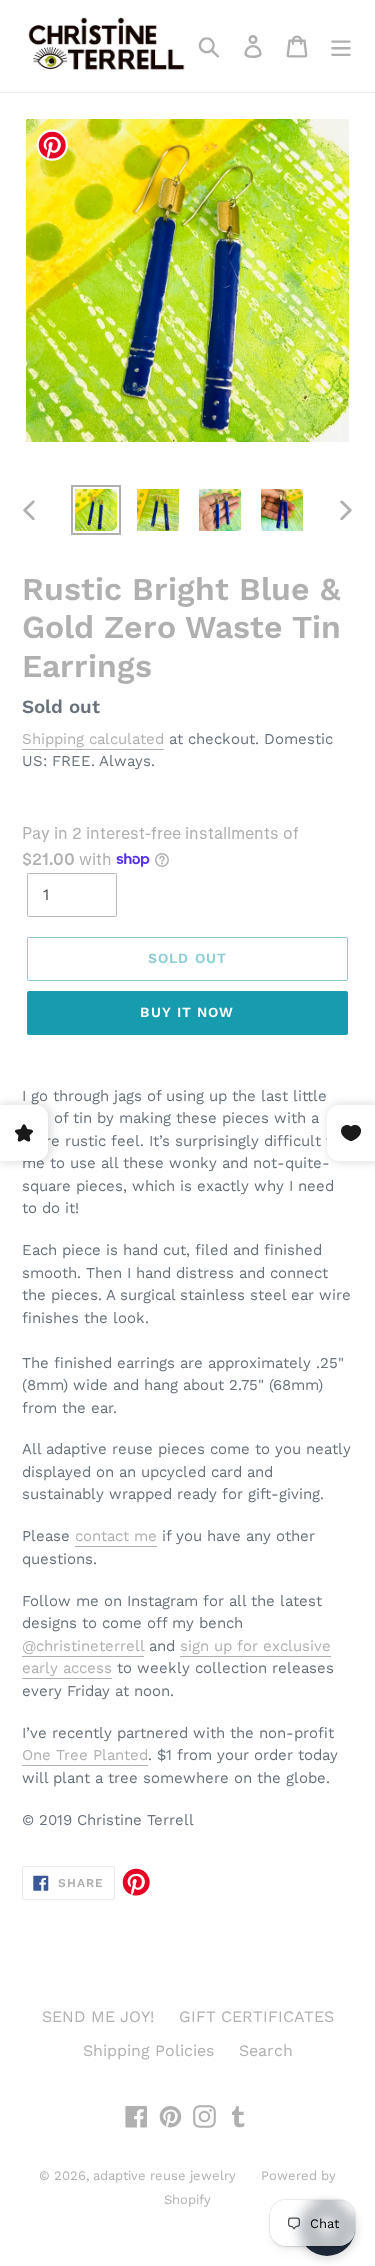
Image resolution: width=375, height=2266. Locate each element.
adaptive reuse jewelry (164, 2175)
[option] (96, 510)
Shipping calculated (93, 739)
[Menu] (341, 46)
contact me (116, 1536)
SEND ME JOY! (98, 2016)
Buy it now (187, 1012)
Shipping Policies (148, 2050)
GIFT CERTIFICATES (256, 2016)
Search (266, 2050)
